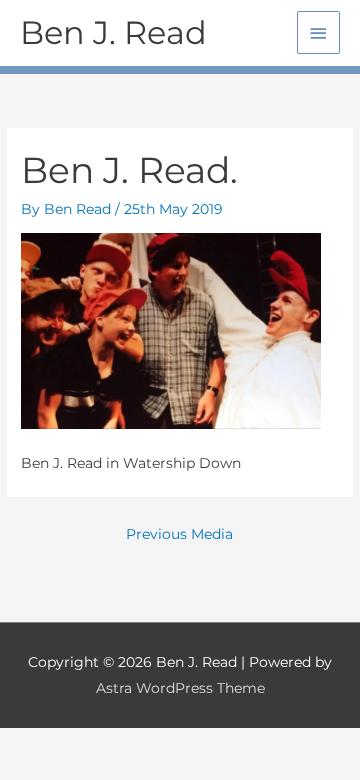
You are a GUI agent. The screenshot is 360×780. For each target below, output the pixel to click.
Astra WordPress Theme (180, 688)
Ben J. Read (113, 32)
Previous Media (179, 534)
